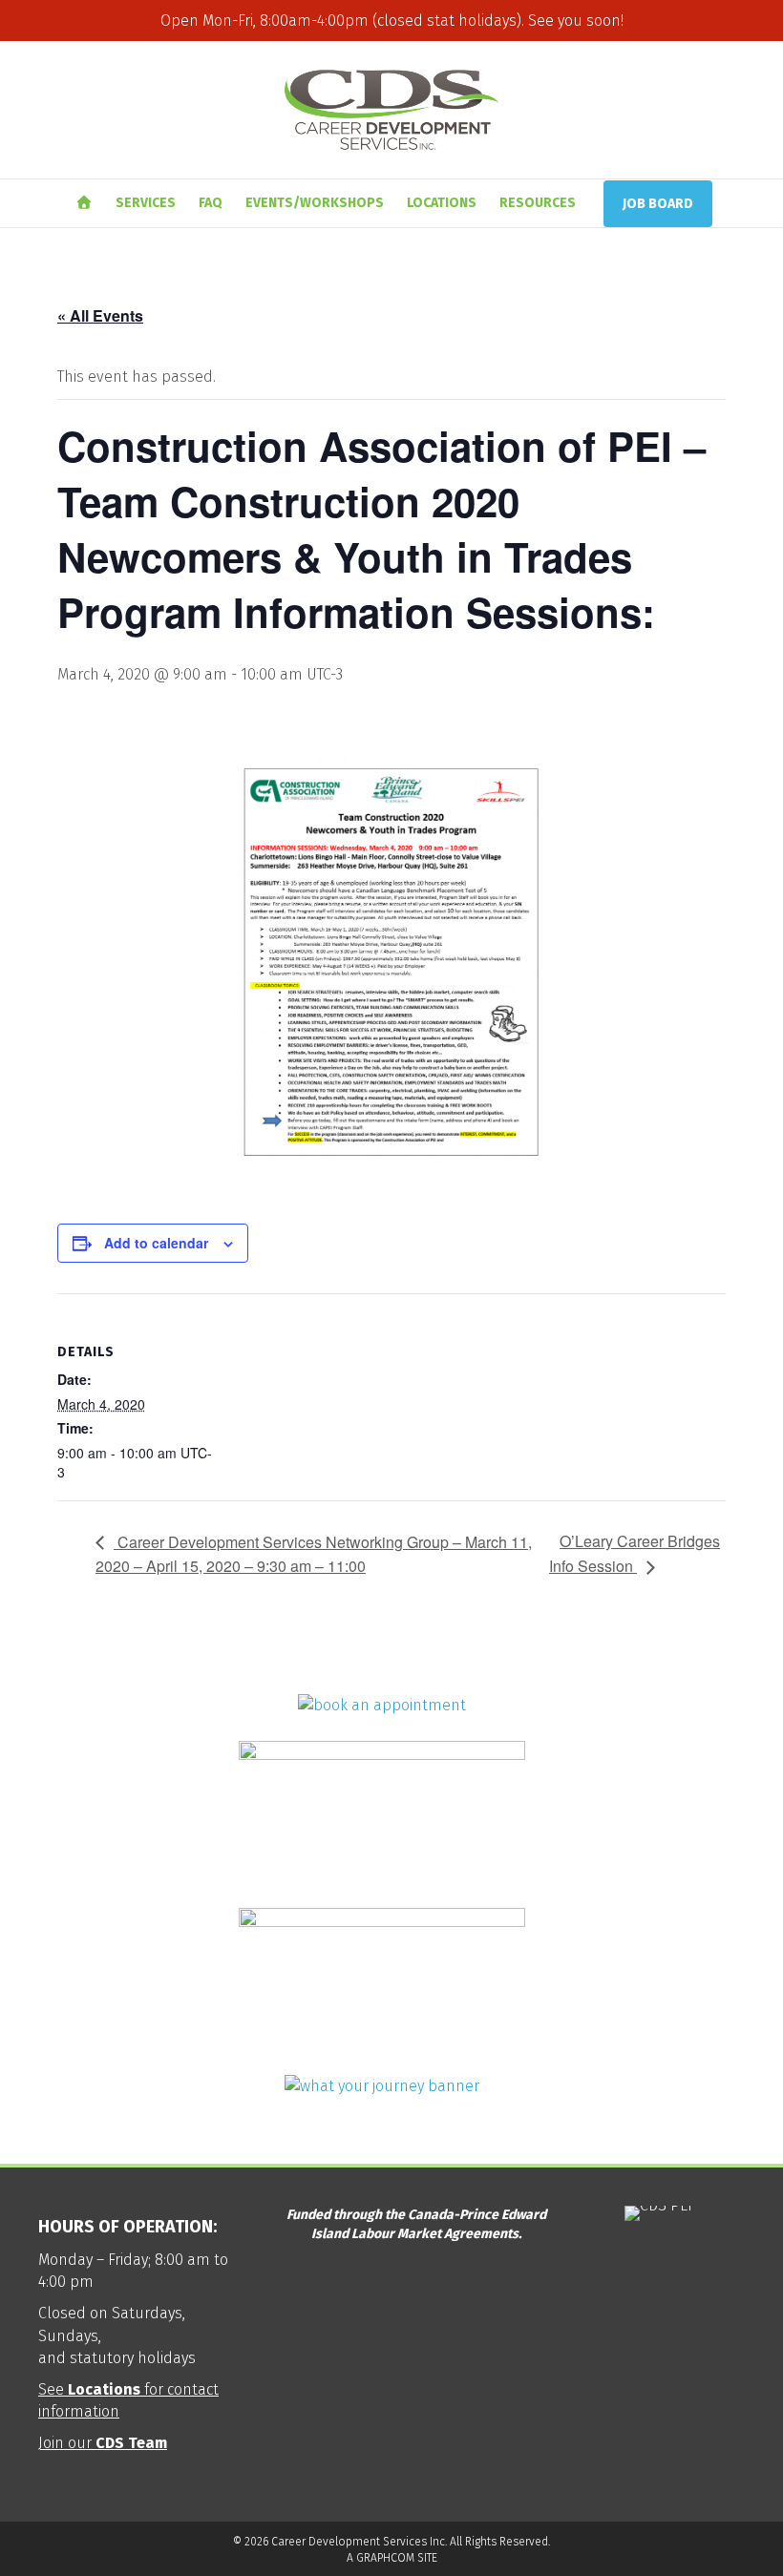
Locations (442, 203)
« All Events (100, 315)
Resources (538, 203)
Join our (103, 2443)
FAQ (211, 203)
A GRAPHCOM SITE (392, 2558)
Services (146, 203)
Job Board (658, 204)
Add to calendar (156, 1243)
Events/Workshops (315, 203)
